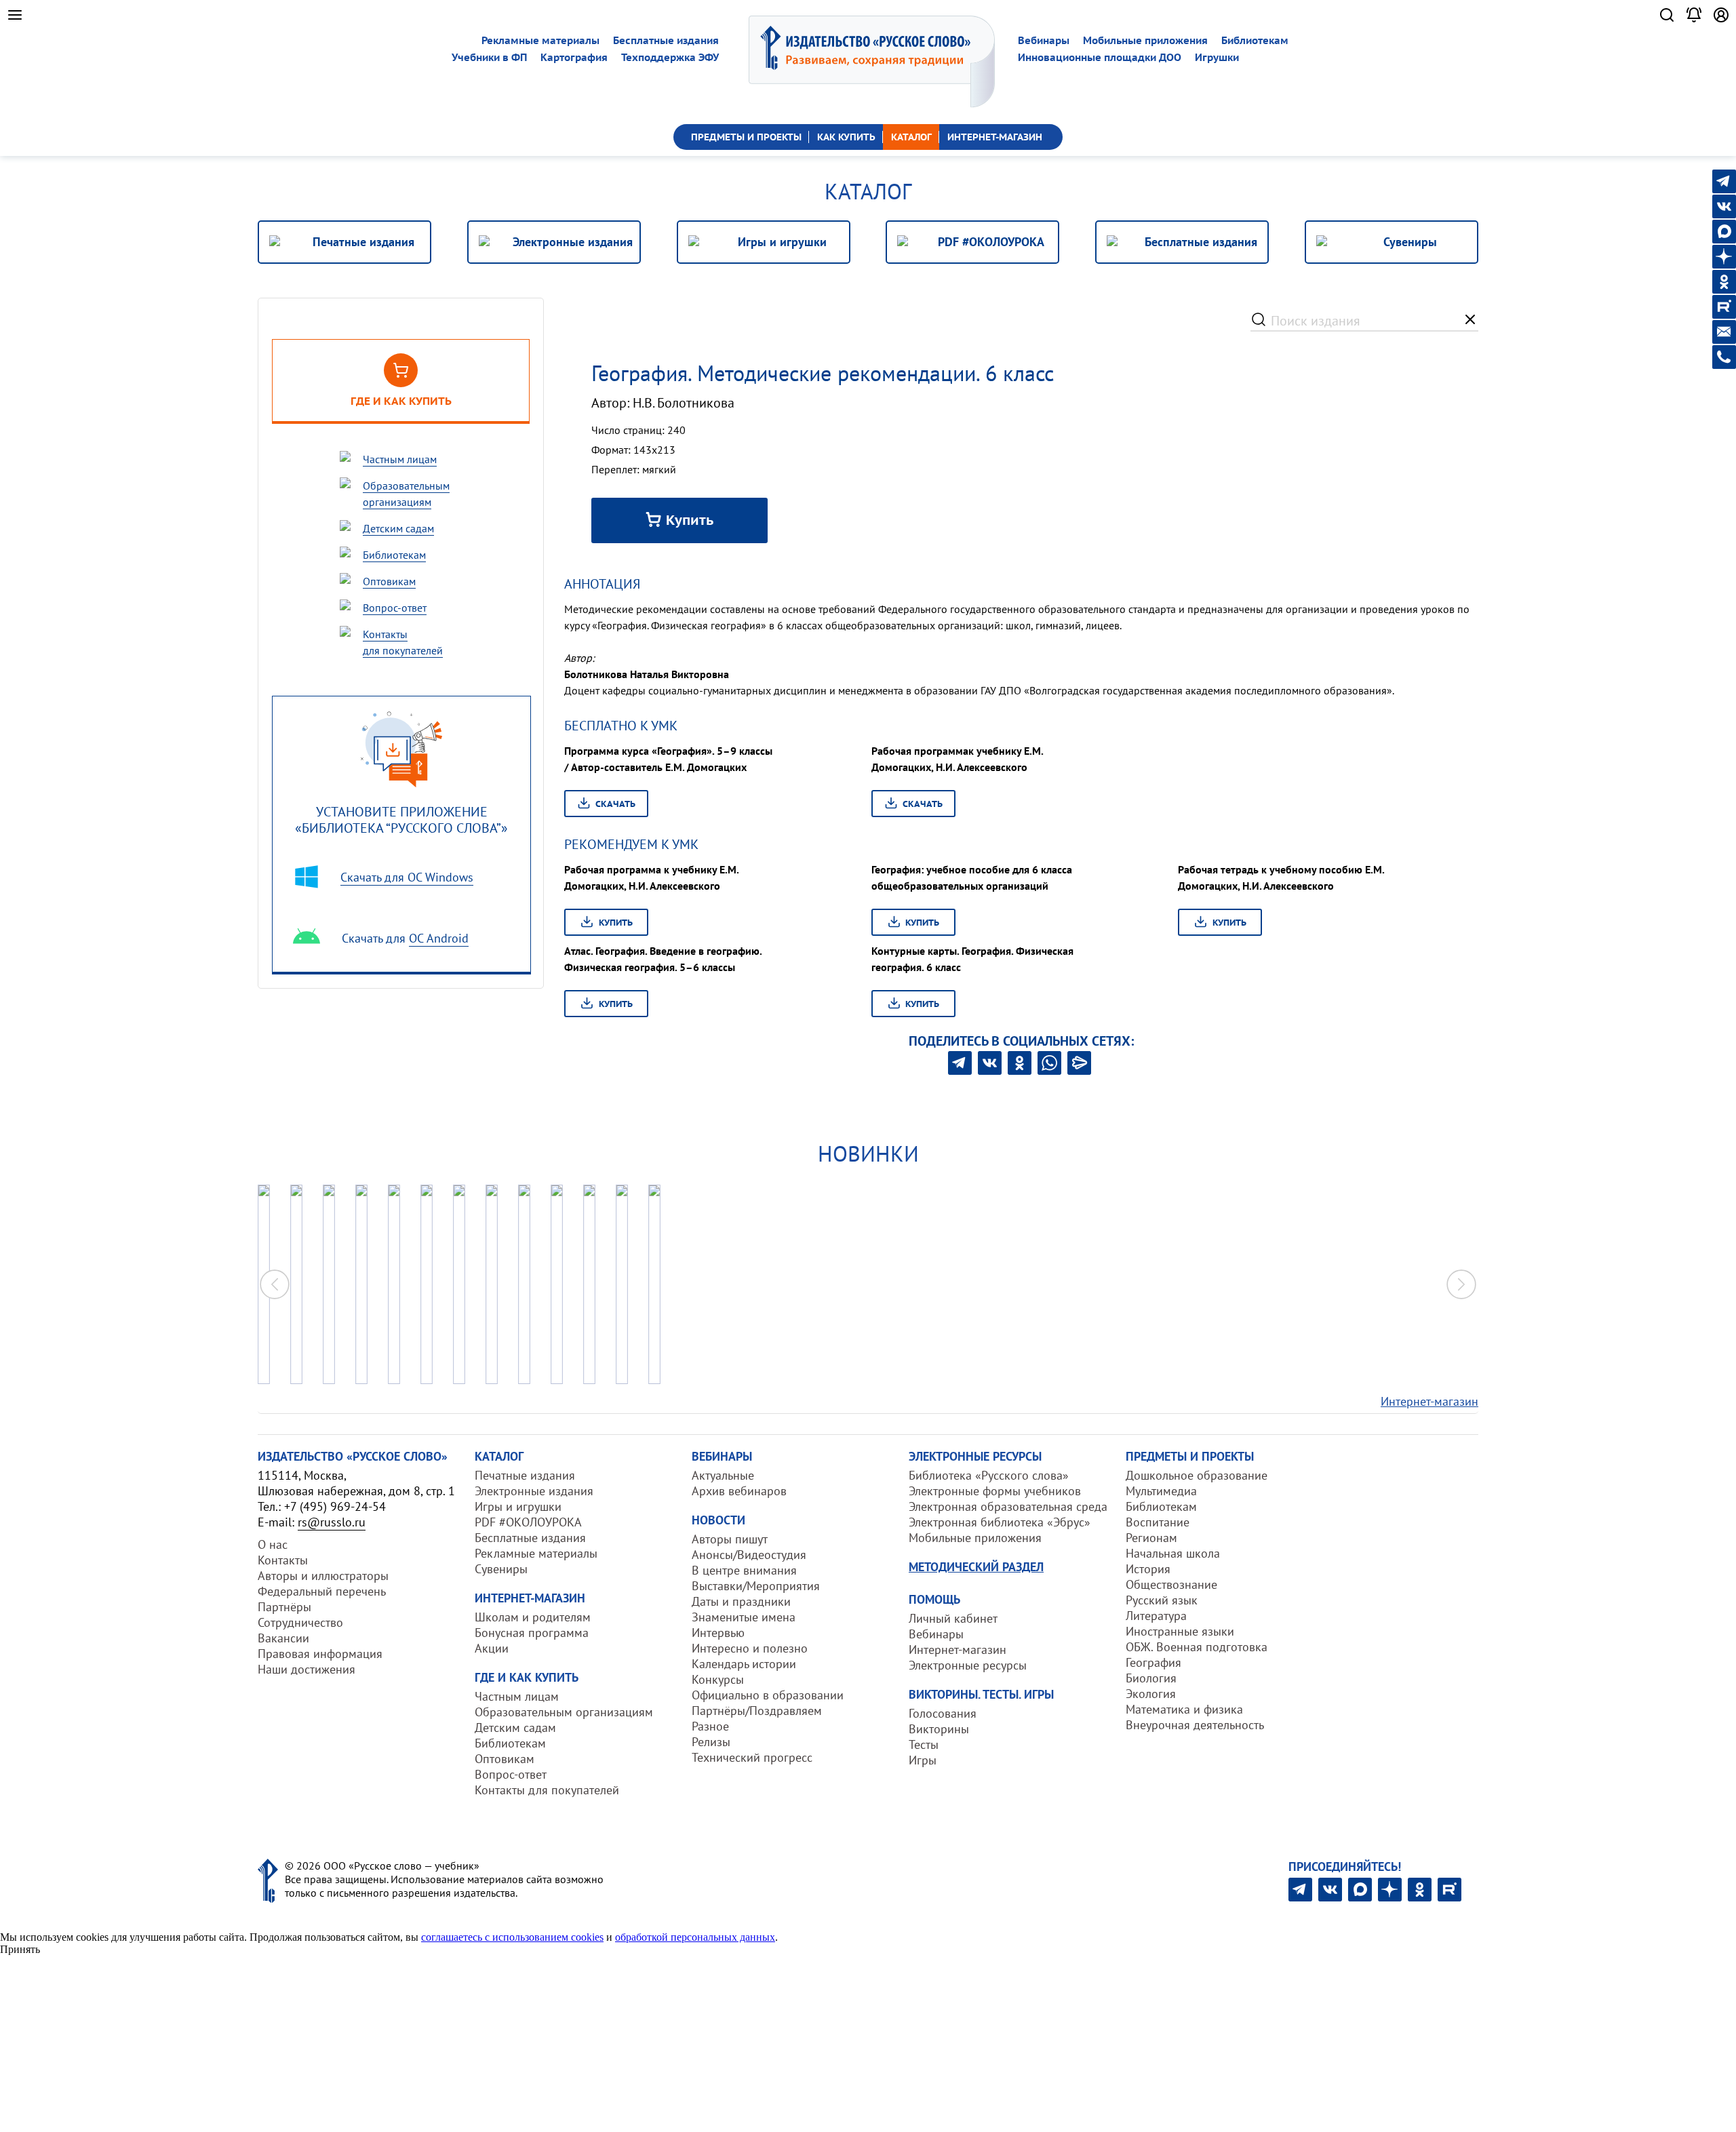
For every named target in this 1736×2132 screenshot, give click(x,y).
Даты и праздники (741, 1601)
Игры (923, 1760)
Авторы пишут (730, 1539)
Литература (1156, 1616)
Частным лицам (517, 1696)
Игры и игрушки (518, 1506)
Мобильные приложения (1145, 40)
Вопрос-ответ (511, 1774)
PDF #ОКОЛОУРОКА (528, 1522)
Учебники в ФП (489, 57)
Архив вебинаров (739, 1491)
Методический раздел (976, 1567)
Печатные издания (525, 1475)
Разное (710, 1726)
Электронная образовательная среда (1008, 1506)
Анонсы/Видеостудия (749, 1555)
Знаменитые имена (744, 1617)
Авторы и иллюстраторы (323, 1576)
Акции (492, 1648)
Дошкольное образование (1197, 1475)
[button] (1461, 1284)
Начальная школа (1173, 1553)
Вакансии (283, 1638)
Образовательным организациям (564, 1712)
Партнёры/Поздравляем (757, 1711)
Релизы (711, 1742)
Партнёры (284, 1607)
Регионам (1151, 1538)
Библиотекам (1255, 40)
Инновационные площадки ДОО (1100, 57)
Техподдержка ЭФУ (670, 57)
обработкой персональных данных (695, 1937)
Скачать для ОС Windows (407, 877)
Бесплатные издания (666, 40)
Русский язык (1162, 1600)
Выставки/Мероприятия (756, 1586)
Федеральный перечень (322, 1591)
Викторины (939, 1729)
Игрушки (1217, 57)
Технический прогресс (752, 1757)
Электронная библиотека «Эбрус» (1000, 1522)
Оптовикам (505, 1759)
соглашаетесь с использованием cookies (512, 1937)
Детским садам (515, 1728)
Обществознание (1171, 1584)
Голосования (943, 1713)
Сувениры (501, 1569)
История (1148, 1569)
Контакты (283, 1560)
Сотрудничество (300, 1622)
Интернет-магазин (1429, 1401)
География (1153, 1662)
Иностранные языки (1180, 1631)
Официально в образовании (768, 1695)
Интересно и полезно (750, 1648)
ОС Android (439, 938)
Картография (574, 57)
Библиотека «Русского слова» (989, 1475)
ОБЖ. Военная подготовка (1197, 1647)
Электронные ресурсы (968, 1665)
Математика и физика (1184, 1709)
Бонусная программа (532, 1633)
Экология (1151, 1694)
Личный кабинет (953, 1618)
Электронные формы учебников (995, 1491)
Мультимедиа (1161, 1491)
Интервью (718, 1633)
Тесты (924, 1744)
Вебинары (1044, 40)
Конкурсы (718, 1679)
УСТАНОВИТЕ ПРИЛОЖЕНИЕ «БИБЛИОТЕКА (401, 820)
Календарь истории (744, 1664)
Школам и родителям (533, 1617)
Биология (1151, 1678)
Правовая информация (320, 1654)
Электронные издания (534, 1491)
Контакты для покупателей (547, 1790)
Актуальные (723, 1475)
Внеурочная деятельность (1195, 1725)
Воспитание (1158, 1522)
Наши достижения (307, 1669)
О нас (273, 1544)
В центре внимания (744, 1570)
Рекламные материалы (540, 40)
